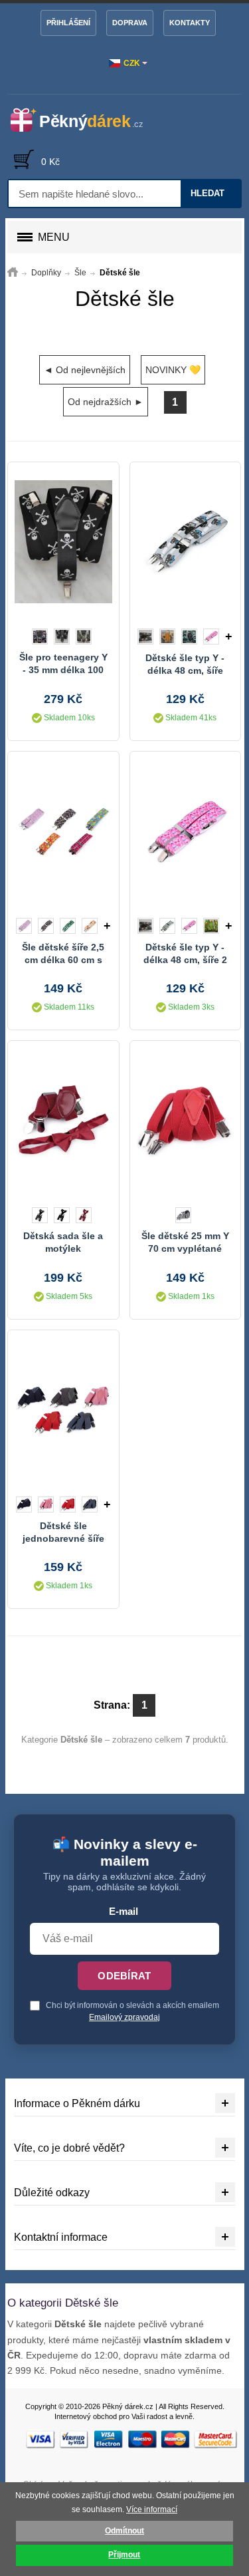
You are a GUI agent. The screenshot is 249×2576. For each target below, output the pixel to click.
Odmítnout (124, 2531)
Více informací (152, 2509)
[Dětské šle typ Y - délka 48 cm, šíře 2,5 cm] (185, 542)
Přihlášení (68, 23)
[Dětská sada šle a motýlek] (63, 1121)
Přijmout (124, 2555)
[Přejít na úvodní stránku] (13, 273)
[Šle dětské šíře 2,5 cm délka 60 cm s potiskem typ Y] (63, 831)
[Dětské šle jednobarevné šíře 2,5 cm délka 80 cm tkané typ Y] (63, 1410)
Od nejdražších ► (106, 402)
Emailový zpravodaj (124, 2017)
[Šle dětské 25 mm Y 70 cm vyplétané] (185, 1121)
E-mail (124, 1912)
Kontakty (190, 23)
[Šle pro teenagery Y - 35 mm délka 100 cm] (63, 542)
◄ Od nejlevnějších (85, 370)
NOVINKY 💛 (173, 370)
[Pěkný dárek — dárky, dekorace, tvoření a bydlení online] (85, 120)
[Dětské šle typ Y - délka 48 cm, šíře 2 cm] (185, 831)
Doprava (130, 23)
